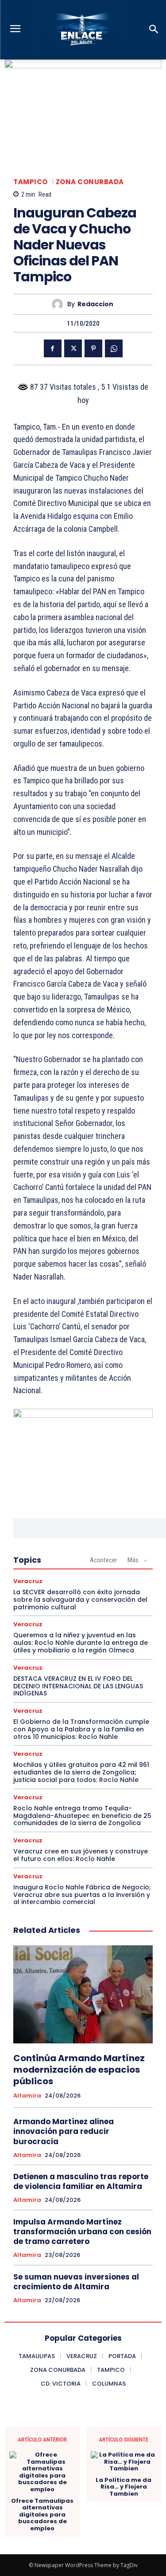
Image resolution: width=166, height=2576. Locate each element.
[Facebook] (53, 348)
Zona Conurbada (90, 182)
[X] (73, 348)
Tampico (31, 182)
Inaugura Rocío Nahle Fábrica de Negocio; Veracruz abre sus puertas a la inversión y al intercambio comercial (82, 1895)
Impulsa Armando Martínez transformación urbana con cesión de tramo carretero (82, 2232)
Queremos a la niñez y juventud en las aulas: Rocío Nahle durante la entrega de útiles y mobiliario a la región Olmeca (81, 1643)
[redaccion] (60, 304)
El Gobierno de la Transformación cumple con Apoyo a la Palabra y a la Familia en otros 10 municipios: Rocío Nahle (81, 1729)
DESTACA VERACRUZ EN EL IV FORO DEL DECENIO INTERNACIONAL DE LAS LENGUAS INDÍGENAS (78, 1686)
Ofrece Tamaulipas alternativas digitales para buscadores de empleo (42, 2515)
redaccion (95, 304)
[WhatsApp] (114, 348)
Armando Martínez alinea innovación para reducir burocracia (64, 2131)
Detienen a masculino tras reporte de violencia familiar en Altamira (81, 2181)
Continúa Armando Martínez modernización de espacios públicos (79, 2070)
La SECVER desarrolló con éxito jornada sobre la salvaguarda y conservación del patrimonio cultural (80, 1600)
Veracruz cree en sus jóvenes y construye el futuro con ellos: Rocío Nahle (81, 1855)
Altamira (27, 2096)
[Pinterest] (93, 348)
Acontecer (103, 1560)
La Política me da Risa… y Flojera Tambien (124, 2487)
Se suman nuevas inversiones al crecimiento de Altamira (76, 2282)
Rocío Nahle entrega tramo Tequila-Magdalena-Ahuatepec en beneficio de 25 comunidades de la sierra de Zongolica (82, 1816)
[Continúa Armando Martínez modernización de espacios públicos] (83, 1994)
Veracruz (28, 1581)
